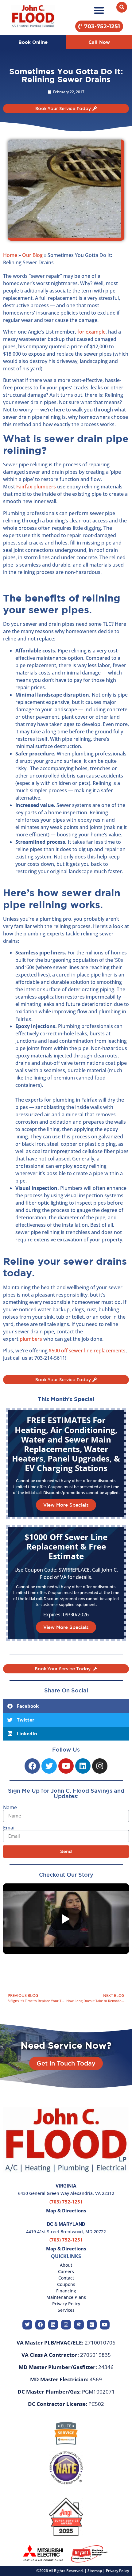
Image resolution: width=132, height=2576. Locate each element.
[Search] (122, 7)
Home (10, 255)
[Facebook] (32, 1766)
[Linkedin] (83, 1766)
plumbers (30, 1339)
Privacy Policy (117, 2571)
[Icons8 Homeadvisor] (79, 2325)
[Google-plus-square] (92, 2325)
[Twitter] (49, 1766)
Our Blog (32, 255)
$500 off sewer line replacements (87, 1351)
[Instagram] (100, 1766)
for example (91, 332)
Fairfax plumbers (36, 487)
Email (9, 1828)
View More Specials (66, 1505)
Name (10, 1807)
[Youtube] (66, 1766)
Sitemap (95, 2571)
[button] (99, 10)
